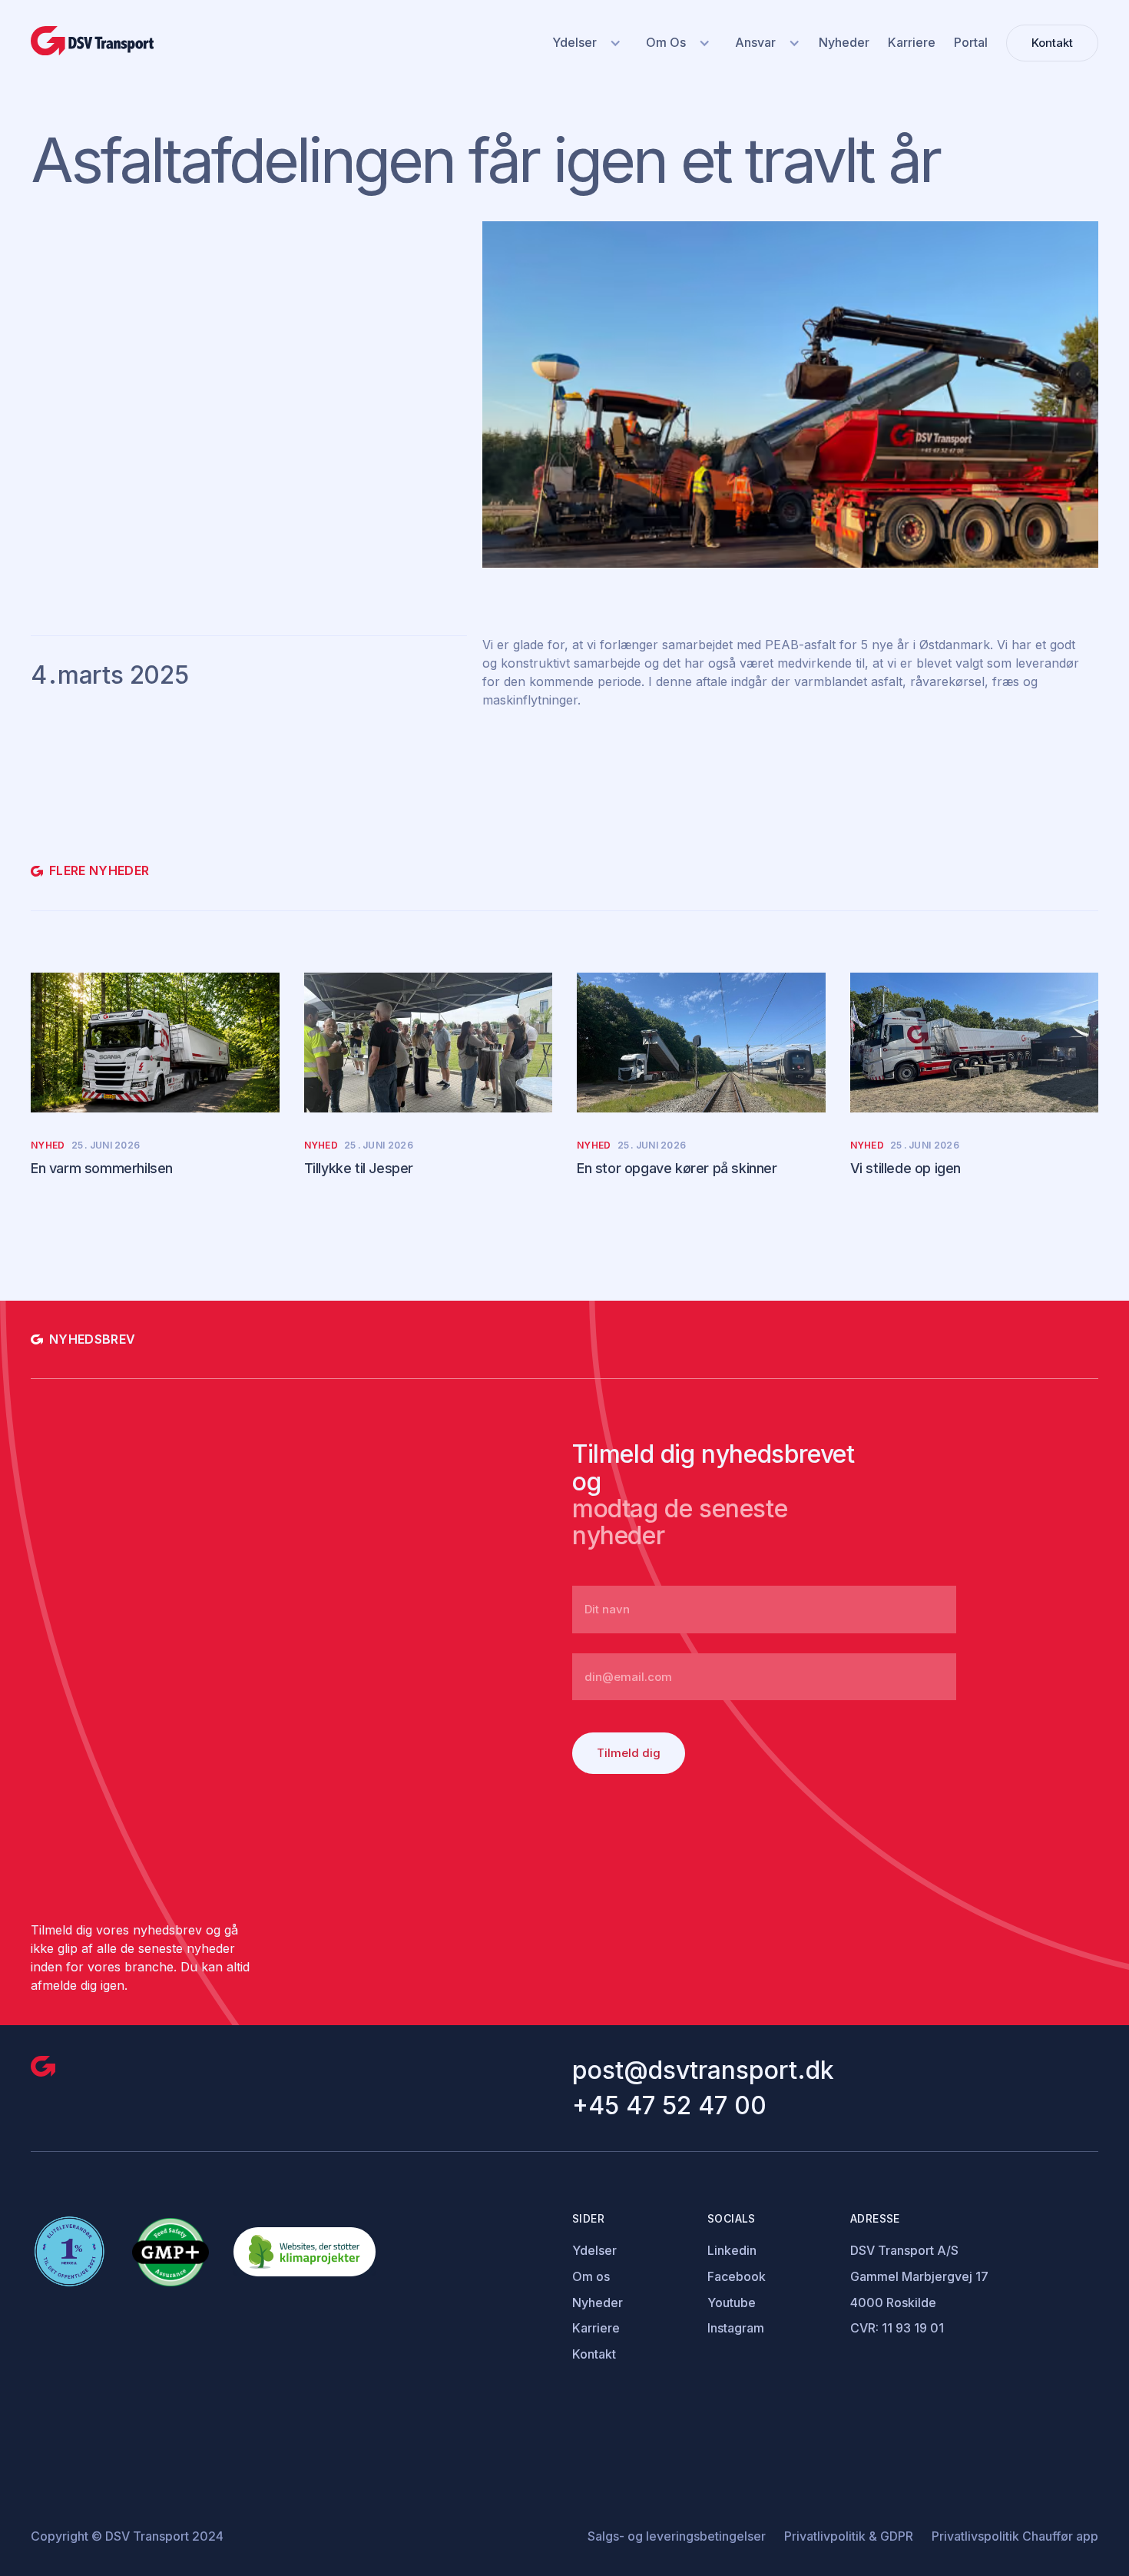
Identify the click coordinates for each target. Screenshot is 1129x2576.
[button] (584, 43)
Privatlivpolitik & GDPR (849, 2536)
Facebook (737, 2276)
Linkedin (732, 2250)
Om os (591, 2276)
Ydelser (594, 2250)
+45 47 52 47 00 (669, 2106)
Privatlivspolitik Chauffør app (1015, 2536)
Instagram (736, 2328)
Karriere (596, 2328)
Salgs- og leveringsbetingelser (677, 2536)
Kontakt (594, 2354)
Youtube (732, 2302)
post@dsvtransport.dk (703, 2070)
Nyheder (598, 2302)
